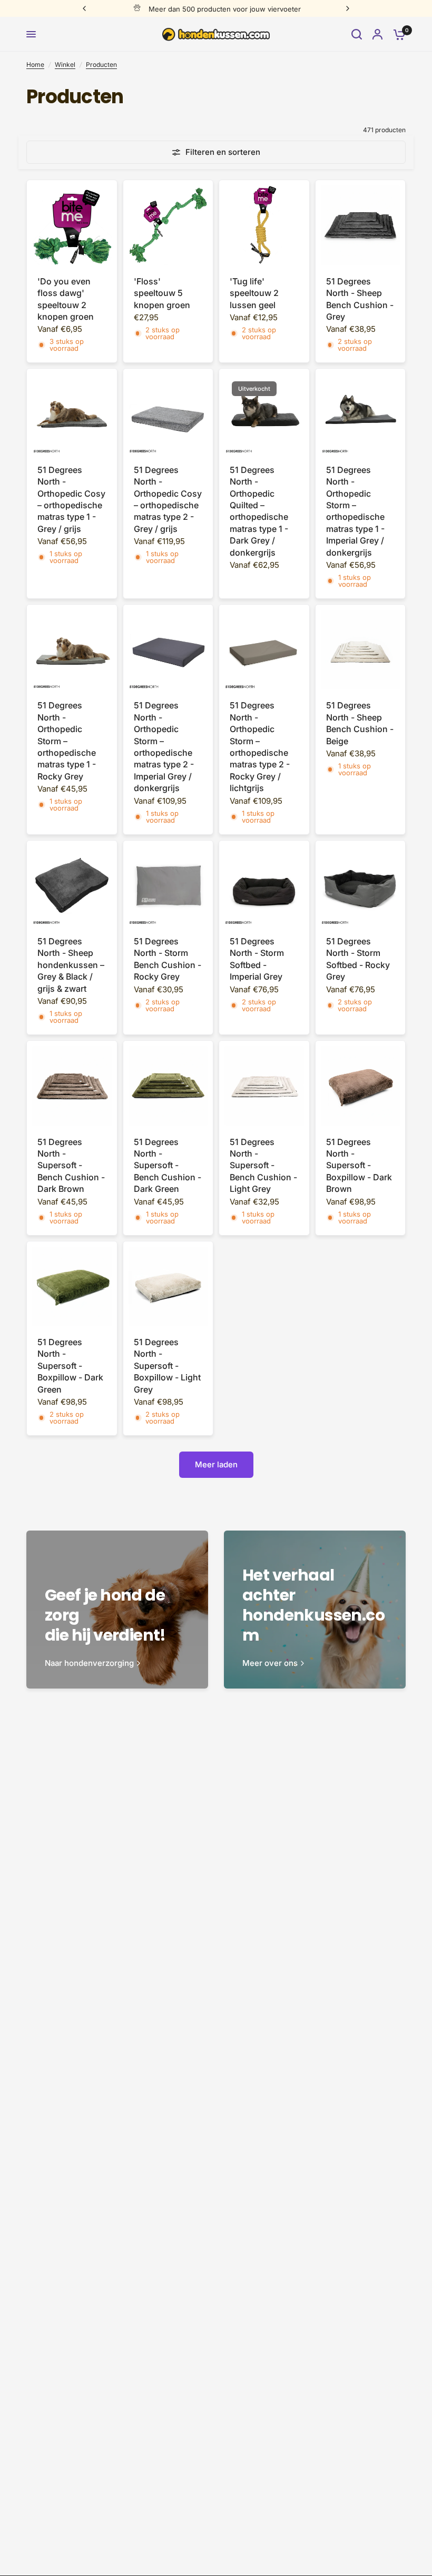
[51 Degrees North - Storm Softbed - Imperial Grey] (264, 886)
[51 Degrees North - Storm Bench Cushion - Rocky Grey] (168, 886)
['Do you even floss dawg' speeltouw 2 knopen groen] (72, 225)
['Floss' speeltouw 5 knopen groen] (168, 225)
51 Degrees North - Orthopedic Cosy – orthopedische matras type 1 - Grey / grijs (71, 499)
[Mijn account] (377, 34)
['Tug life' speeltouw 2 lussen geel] (264, 225)
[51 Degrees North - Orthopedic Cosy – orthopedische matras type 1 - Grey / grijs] (72, 414)
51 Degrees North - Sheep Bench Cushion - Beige (360, 723)
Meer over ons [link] (270, 1663)
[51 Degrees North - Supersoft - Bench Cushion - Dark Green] (168, 1086)
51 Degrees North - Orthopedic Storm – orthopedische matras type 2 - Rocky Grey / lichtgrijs (260, 747)
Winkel (65, 65)
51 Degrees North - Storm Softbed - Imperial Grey (257, 959)
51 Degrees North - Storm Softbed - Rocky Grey (358, 959)
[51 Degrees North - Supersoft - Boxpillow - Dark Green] (72, 1286)
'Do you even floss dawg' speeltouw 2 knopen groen (66, 299)
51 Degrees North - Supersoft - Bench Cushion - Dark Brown (71, 1166)
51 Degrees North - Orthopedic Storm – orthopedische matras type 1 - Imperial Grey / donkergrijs (355, 511)
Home (35, 65)
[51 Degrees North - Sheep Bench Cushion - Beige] (361, 650)
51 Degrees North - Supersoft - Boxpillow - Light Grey (167, 1366)
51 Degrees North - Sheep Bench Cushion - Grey (360, 299)
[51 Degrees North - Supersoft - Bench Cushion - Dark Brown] (72, 1086)
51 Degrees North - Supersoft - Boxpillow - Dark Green (70, 1366)
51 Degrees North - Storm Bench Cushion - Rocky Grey (168, 959)
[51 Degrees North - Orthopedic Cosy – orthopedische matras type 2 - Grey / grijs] (168, 414)
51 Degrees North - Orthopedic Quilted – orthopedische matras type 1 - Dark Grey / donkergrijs (259, 511)
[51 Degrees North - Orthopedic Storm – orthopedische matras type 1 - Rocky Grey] (72, 650)
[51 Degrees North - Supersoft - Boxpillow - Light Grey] (168, 1286)
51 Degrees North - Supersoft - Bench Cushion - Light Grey (263, 1166)
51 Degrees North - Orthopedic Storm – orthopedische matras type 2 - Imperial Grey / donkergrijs (164, 747)
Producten (101, 65)
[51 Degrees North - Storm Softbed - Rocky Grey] (361, 886)
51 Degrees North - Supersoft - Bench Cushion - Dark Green (168, 1166)
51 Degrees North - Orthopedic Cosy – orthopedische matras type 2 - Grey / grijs (168, 499)
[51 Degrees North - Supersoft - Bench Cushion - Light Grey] (264, 1086)
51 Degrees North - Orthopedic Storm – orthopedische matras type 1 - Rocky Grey (67, 741)
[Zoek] (357, 34)
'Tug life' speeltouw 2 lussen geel (254, 293)
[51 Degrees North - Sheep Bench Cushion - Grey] (361, 225)
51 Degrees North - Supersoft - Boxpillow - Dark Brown (359, 1166)
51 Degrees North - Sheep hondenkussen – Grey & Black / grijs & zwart (71, 965)
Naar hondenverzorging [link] (89, 1663)
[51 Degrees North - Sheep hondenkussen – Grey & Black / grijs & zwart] (72, 886)
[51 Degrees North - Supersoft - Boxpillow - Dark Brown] (361, 1086)
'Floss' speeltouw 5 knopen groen (162, 293)
